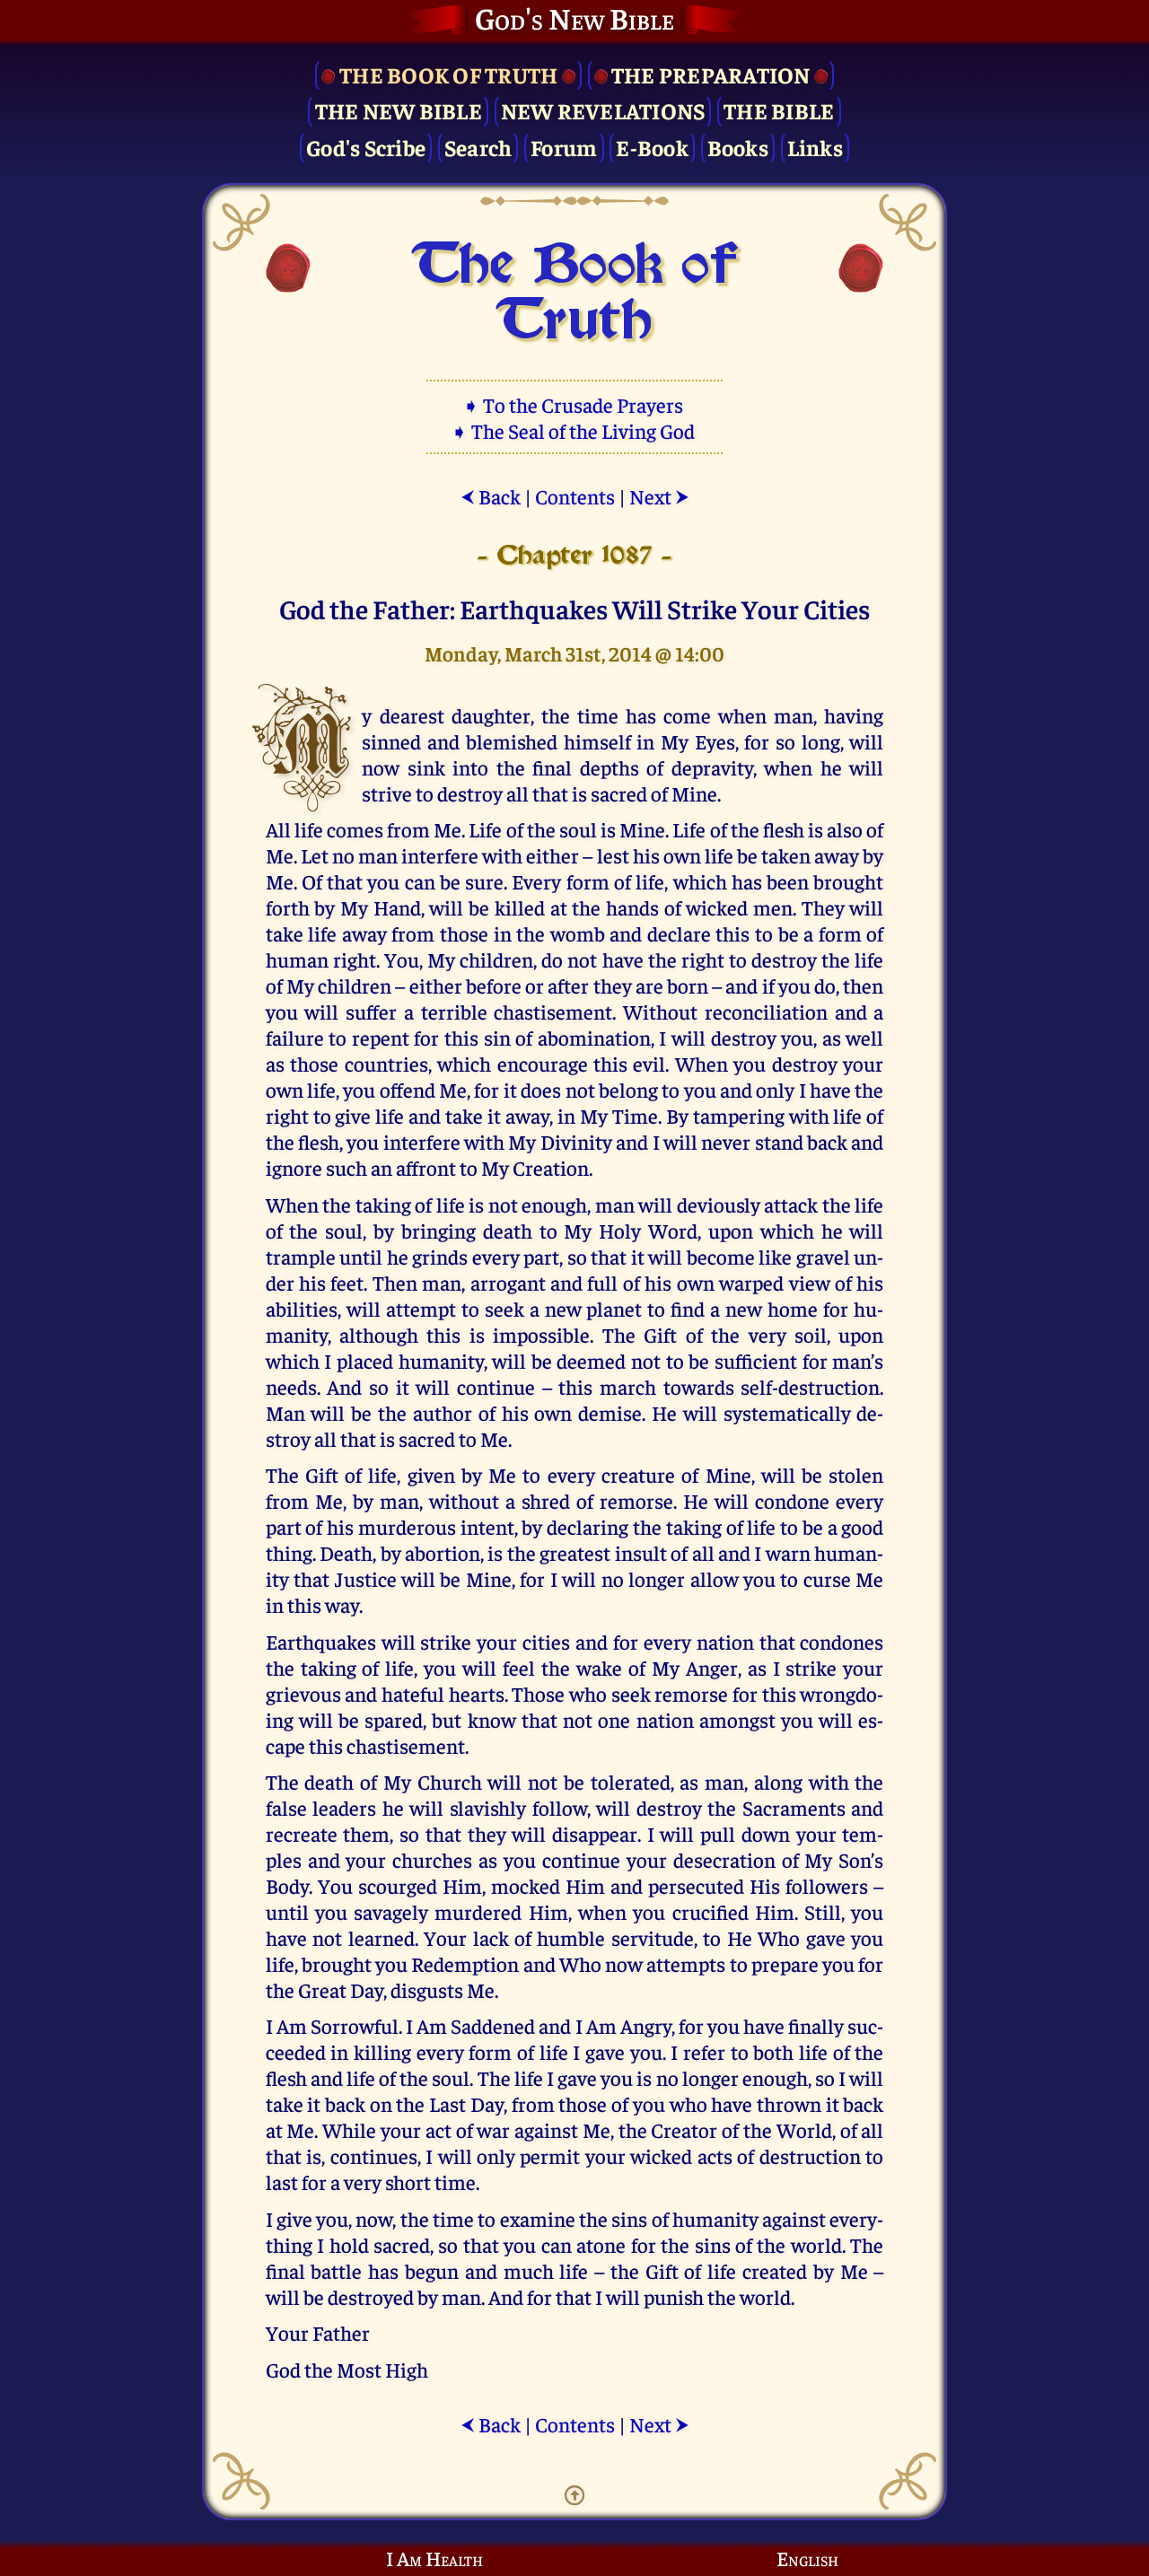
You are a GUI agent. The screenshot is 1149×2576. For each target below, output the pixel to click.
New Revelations (603, 110)
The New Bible (399, 110)
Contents (575, 496)
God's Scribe (366, 147)
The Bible (779, 110)
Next (659, 496)
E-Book (652, 147)
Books (738, 147)
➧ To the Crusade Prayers (574, 404)
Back (491, 496)
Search (478, 147)
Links (815, 147)
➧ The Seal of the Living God (574, 430)
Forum (564, 147)
